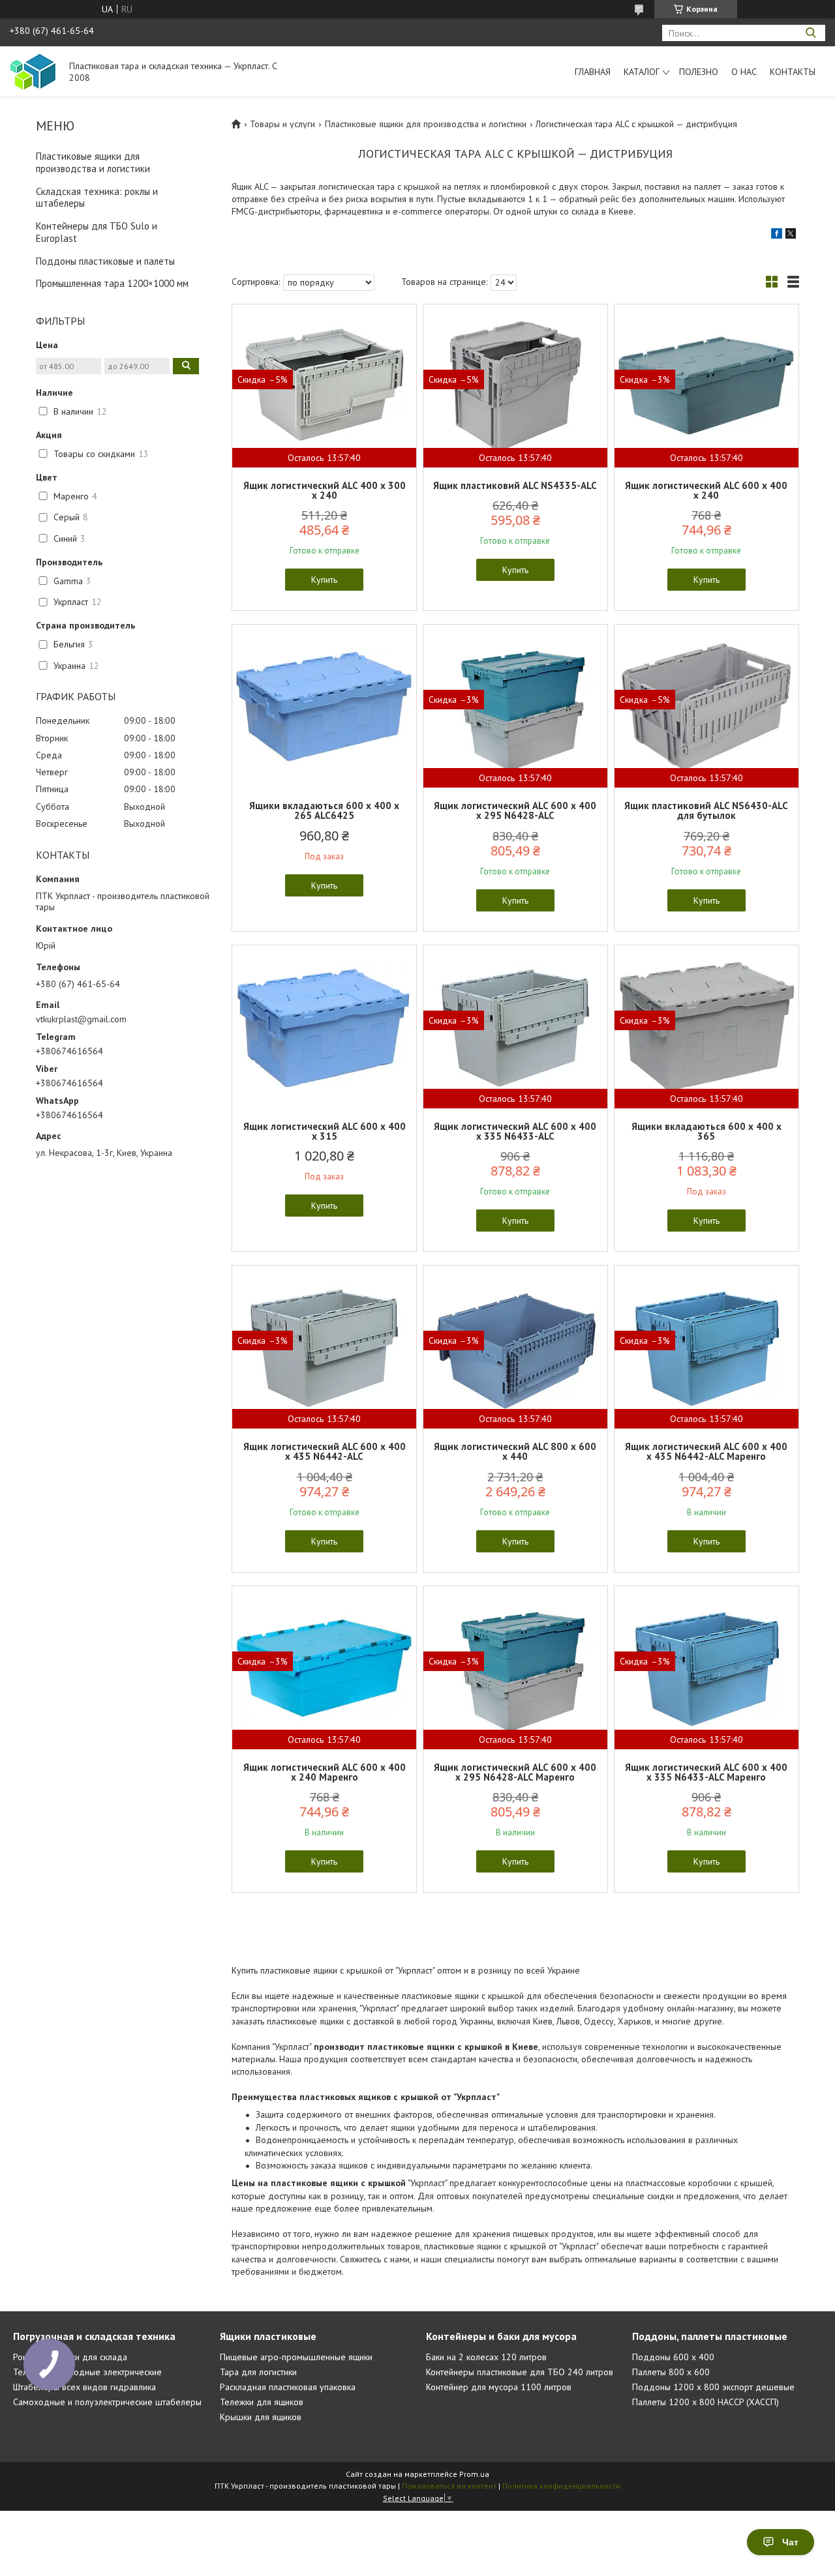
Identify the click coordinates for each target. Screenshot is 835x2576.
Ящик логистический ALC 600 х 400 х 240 (706, 490)
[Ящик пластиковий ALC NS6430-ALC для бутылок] (706, 706)
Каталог (642, 72)
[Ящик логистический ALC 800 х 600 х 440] (515, 1347)
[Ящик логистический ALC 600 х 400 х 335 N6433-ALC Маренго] (706, 1668)
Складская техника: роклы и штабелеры (97, 198)
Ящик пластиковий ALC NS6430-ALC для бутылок (706, 810)
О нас (744, 72)
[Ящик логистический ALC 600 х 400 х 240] (706, 386)
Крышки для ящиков (261, 2417)
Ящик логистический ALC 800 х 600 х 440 (515, 1451)
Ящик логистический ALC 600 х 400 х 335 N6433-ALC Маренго (706, 1772)
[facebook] (777, 235)
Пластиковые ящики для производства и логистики (93, 162)
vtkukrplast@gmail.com (81, 1019)
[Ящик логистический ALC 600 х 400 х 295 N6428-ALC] (515, 706)
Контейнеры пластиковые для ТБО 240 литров (520, 2372)
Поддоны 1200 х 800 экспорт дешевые (713, 2387)
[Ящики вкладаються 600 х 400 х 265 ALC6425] (324, 706)
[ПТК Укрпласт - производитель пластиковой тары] (33, 71)
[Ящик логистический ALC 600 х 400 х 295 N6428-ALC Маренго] (515, 1668)
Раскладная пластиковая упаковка (288, 2387)
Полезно (699, 72)
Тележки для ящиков (262, 2402)
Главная (593, 72)
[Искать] (811, 33)
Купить (324, 580)
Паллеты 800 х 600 (671, 2372)
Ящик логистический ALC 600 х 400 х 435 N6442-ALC (325, 1451)
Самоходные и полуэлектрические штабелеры (107, 2402)
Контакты (793, 72)
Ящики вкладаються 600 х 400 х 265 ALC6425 (324, 810)
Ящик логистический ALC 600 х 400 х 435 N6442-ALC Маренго (706, 1451)
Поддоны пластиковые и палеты (105, 261)
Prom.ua (474, 2474)
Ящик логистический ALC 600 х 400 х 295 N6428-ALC (515, 810)
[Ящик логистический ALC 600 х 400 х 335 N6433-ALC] (515, 1027)
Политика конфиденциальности (561, 2486)
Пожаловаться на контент (449, 2486)
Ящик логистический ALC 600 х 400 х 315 (325, 1131)
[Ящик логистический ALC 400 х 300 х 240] (324, 386)
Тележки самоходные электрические (87, 2372)
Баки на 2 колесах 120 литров (486, 2357)
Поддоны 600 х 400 (673, 2357)
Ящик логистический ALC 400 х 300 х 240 (325, 490)
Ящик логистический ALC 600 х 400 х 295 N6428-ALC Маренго (515, 1772)
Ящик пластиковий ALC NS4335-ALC (515, 485)
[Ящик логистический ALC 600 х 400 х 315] (324, 1027)
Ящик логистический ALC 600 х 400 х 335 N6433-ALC (515, 1131)
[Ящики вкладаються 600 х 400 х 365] (706, 1027)
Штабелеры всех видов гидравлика (84, 2387)
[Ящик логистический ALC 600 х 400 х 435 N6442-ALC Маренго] (706, 1347)
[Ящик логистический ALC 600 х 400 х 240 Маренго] (324, 1668)
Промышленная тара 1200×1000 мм (112, 283)
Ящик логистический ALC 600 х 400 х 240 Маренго (325, 1772)
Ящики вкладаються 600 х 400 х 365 (706, 1131)
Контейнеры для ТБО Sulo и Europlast (97, 232)
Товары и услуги (282, 124)
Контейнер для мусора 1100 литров (499, 2387)
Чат (790, 2542)
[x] (791, 235)
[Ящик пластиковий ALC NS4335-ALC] (515, 386)
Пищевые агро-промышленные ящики (296, 2357)
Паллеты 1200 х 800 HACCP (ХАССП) (706, 2402)
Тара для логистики (258, 2372)
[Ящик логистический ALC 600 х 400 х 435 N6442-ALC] (324, 1347)
